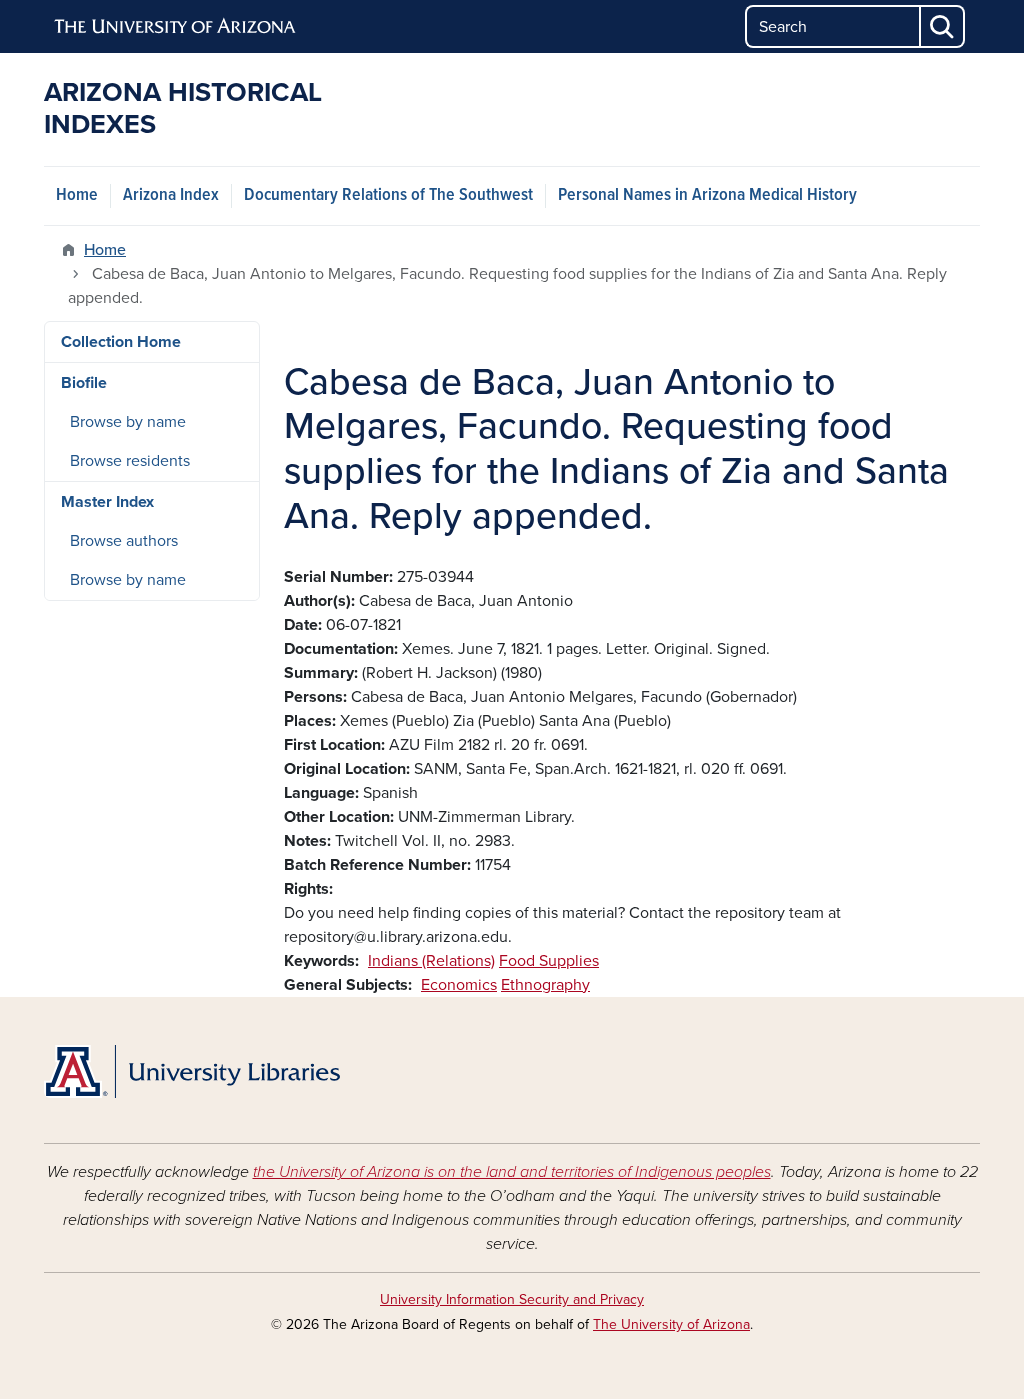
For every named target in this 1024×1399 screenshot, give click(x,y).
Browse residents (130, 461)
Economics (459, 985)
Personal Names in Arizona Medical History (707, 195)
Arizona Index (171, 195)
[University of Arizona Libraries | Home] (192, 1072)
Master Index (107, 502)
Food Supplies (549, 961)
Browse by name (128, 422)
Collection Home (121, 342)
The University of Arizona (671, 1324)
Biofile (84, 383)
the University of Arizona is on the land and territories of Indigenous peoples (512, 1172)
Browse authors (124, 541)
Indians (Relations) (431, 961)
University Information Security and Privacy (512, 1299)
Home (77, 195)
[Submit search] (943, 26)
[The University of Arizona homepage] (176, 27)
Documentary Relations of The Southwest (388, 195)
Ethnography (545, 985)
